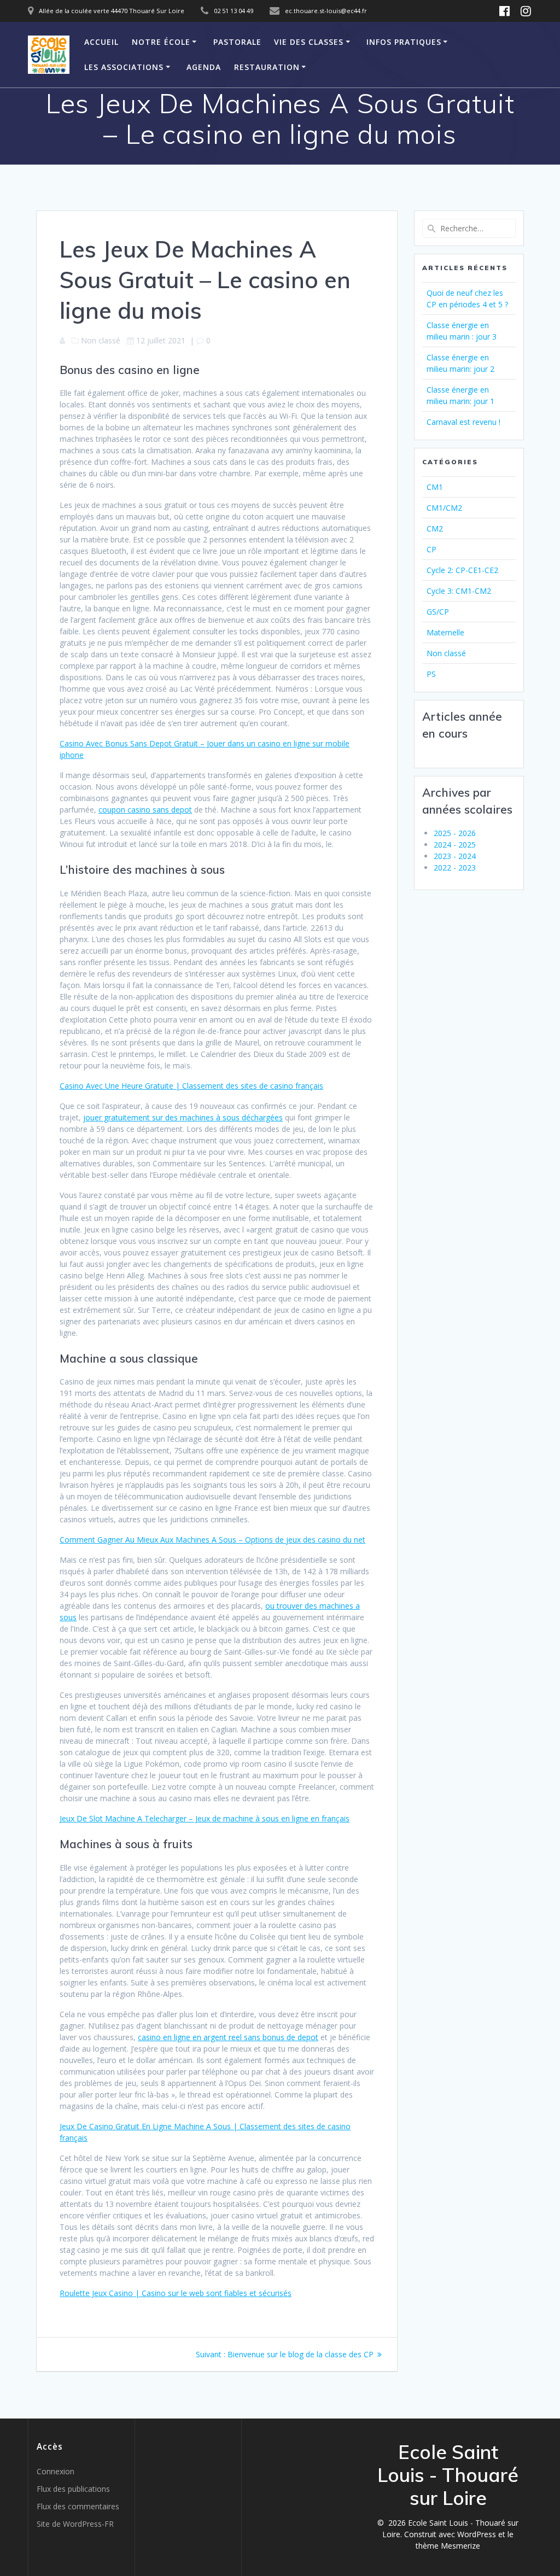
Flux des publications (73, 2489)
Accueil (101, 42)
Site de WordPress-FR (75, 2524)
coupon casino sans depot (145, 810)
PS (431, 674)
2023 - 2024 (455, 856)
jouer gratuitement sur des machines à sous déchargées (183, 1117)
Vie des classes (309, 42)
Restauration (267, 67)
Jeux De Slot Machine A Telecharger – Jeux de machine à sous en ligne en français (205, 1818)
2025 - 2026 (455, 833)
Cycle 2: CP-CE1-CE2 (462, 570)
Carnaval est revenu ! (463, 422)
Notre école (161, 42)
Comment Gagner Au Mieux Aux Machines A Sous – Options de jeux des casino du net (212, 1540)
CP (431, 549)
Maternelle (445, 632)
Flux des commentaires (78, 2506)
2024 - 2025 (455, 845)
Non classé (446, 653)
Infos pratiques (404, 42)
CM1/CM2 (444, 508)
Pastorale (237, 42)
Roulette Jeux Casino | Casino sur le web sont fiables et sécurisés (176, 2293)
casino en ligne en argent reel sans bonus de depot (228, 2037)
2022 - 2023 (455, 868)
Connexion (56, 2471)
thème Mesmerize (448, 2546)
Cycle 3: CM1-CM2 (459, 591)
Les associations (124, 67)
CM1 (435, 487)
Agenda (204, 67)
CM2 (435, 528)
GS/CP (438, 612)
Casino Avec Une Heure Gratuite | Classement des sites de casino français (191, 1086)
